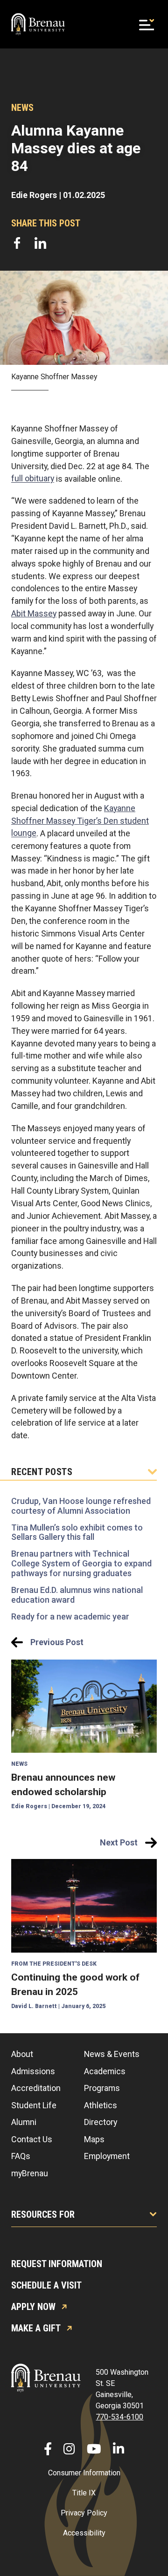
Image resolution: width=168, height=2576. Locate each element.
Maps (94, 2139)
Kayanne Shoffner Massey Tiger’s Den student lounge (80, 821)
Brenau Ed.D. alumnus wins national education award (77, 1595)
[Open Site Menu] (147, 24)
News (22, 108)
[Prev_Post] (84, 1736)
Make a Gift (36, 2328)
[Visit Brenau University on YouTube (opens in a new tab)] (94, 2449)
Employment (107, 2156)
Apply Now (33, 2307)
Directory (101, 2122)
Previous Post (57, 1642)
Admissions (33, 2071)
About (22, 2054)
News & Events (112, 2054)
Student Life (34, 2105)
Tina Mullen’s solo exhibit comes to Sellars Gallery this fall (77, 1532)
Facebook (17, 243)
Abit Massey (34, 613)
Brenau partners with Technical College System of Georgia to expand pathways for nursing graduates (81, 1564)
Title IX (84, 2493)
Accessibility (84, 2533)
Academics (105, 2071)
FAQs (21, 2156)
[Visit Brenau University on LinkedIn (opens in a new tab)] (119, 2449)
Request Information (57, 2264)
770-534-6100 (119, 2417)
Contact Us (32, 2139)
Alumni (24, 2122)
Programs (102, 2088)
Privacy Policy (84, 2513)
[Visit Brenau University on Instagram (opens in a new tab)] (69, 2449)
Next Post (119, 1842)
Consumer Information (84, 2473)
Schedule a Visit (46, 2285)
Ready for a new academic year (70, 1616)
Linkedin (40, 243)
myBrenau (30, 2173)
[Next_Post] (84, 1935)
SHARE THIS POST (46, 223)
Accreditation (36, 2088)
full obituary (33, 479)
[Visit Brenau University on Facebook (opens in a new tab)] (48, 2449)
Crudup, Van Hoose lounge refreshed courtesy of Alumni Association (81, 1506)
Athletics (101, 2105)
